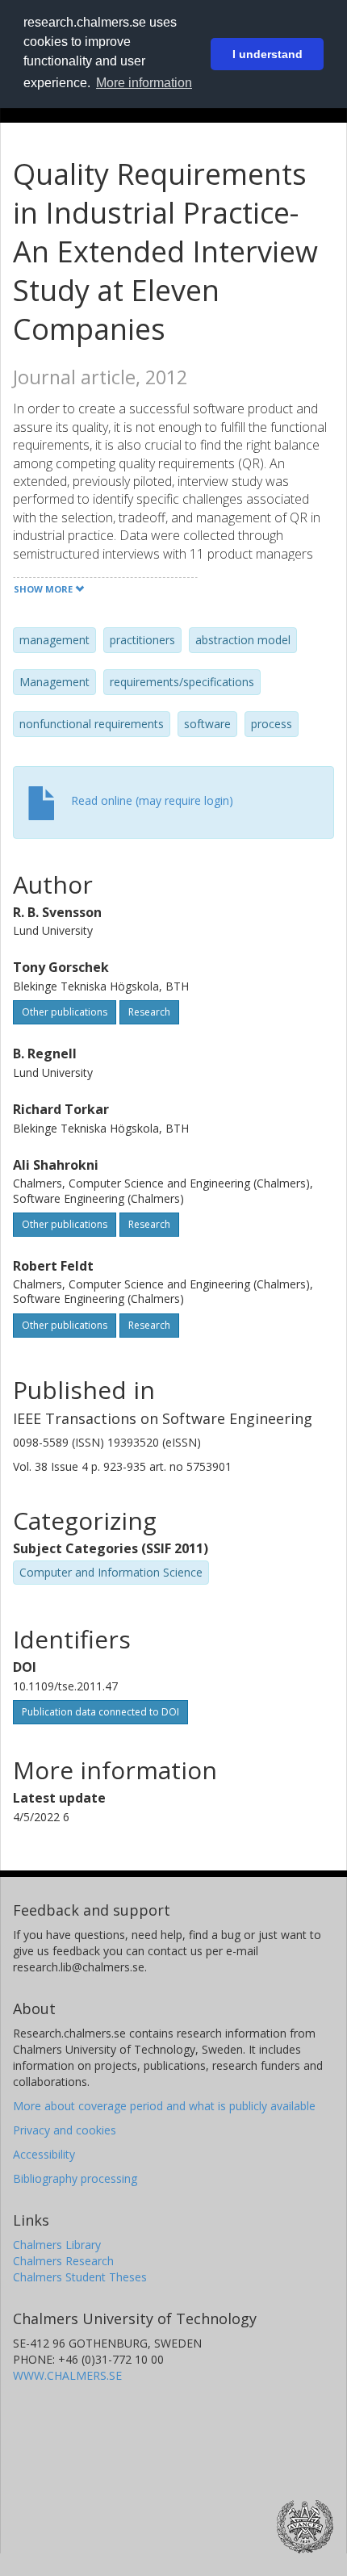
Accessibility (44, 2154)
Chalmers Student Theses (80, 2277)
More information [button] (144, 83)
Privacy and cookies (65, 2130)
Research (149, 1012)
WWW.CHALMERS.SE (67, 2375)
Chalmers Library (57, 2245)
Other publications (65, 1012)
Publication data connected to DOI (100, 1712)
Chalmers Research (63, 2261)
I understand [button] (268, 54)
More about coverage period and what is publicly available (164, 2106)
